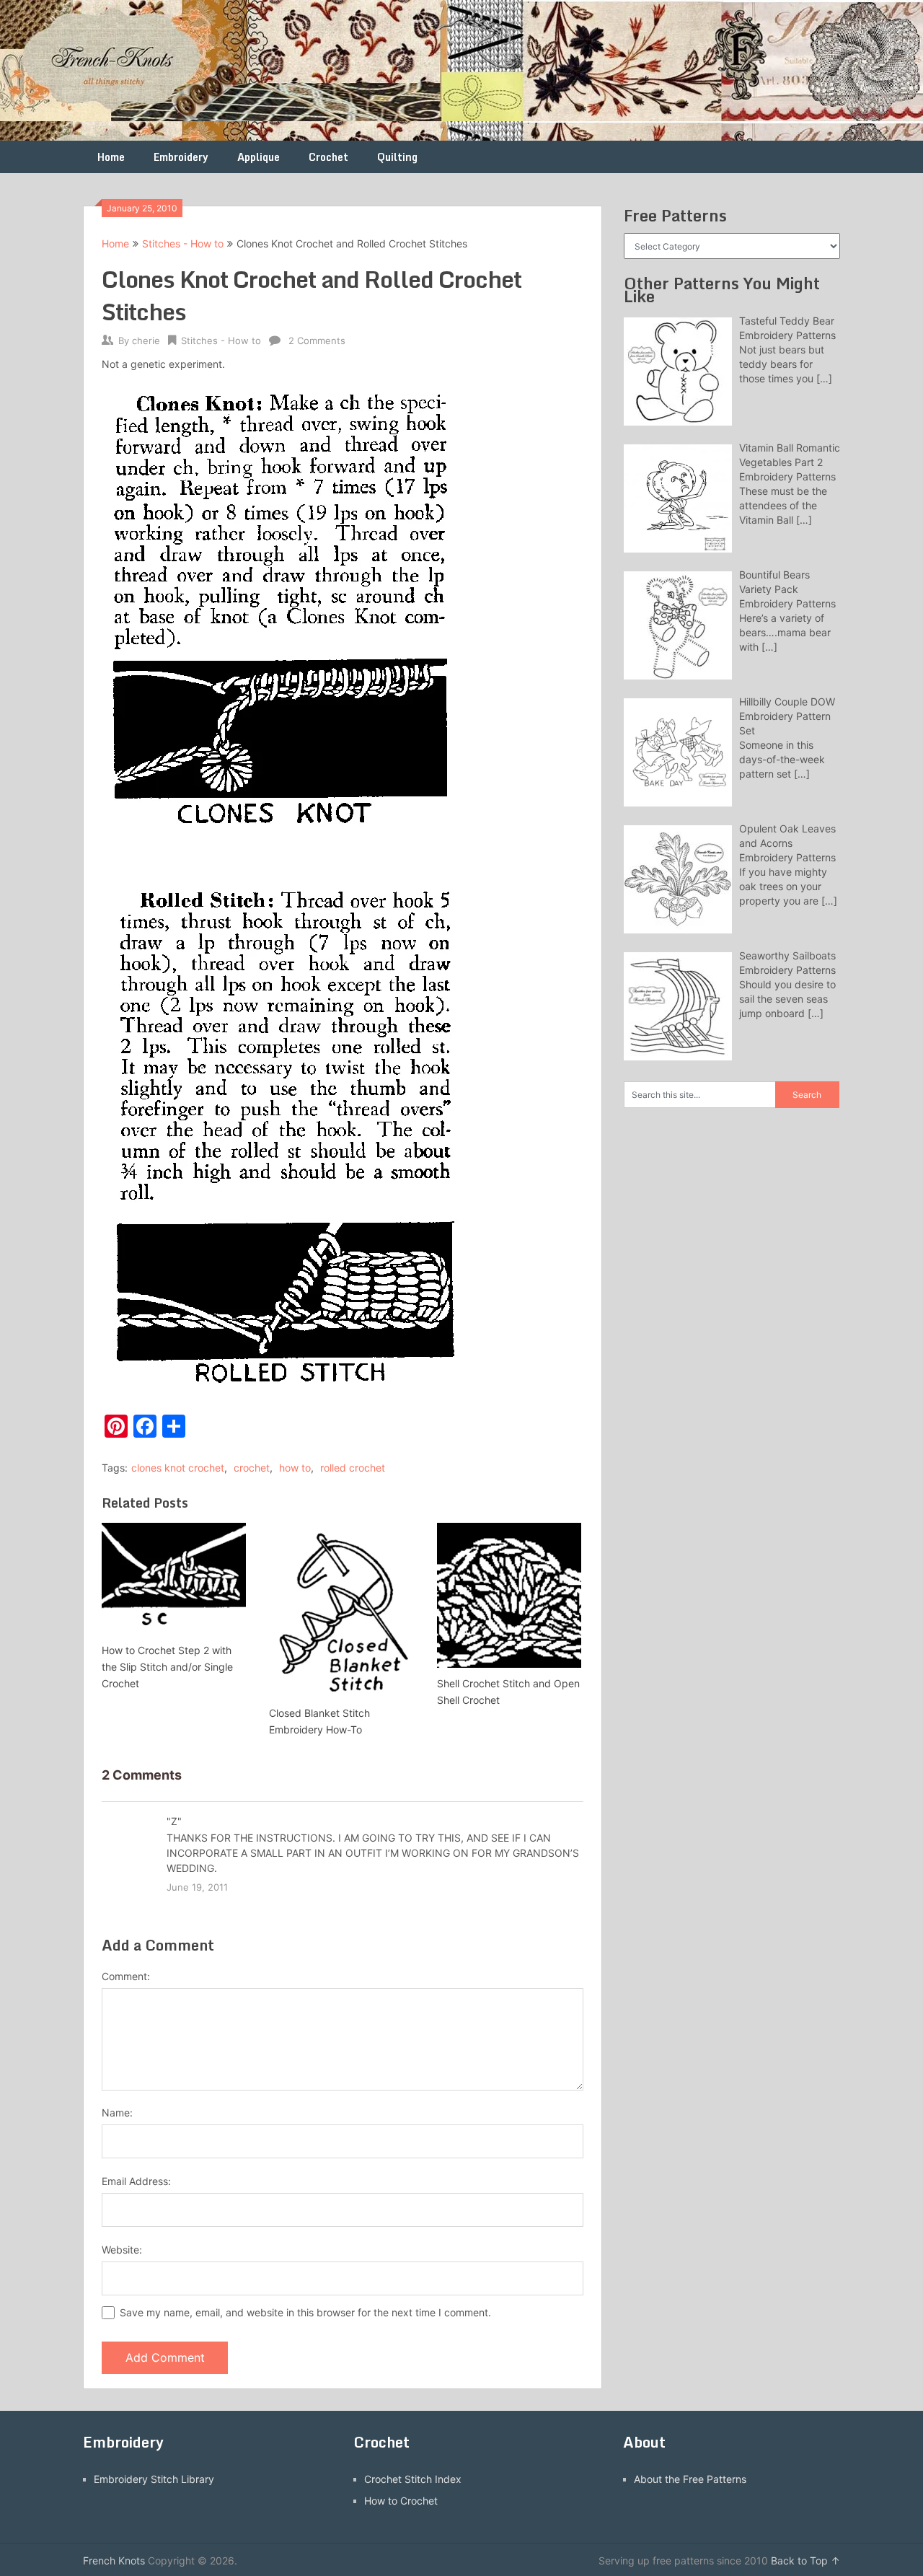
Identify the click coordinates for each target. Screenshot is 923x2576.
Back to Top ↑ (805, 2560)
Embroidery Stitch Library (154, 2479)
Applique (259, 157)
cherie (146, 340)
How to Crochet (401, 2501)
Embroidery (181, 157)
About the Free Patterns (690, 2479)
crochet (252, 1468)
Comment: (126, 1976)
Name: (117, 2113)
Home (111, 157)
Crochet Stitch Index (413, 2479)
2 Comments (317, 340)
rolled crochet (353, 1468)
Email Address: (136, 2181)
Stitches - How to (183, 243)
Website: (122, 2250)
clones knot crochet (178, 1468)
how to (295, 1468)
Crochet (328, 157)
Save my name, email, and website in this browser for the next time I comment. (305, 2312)
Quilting (397, 157)
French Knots (114, 2560)
